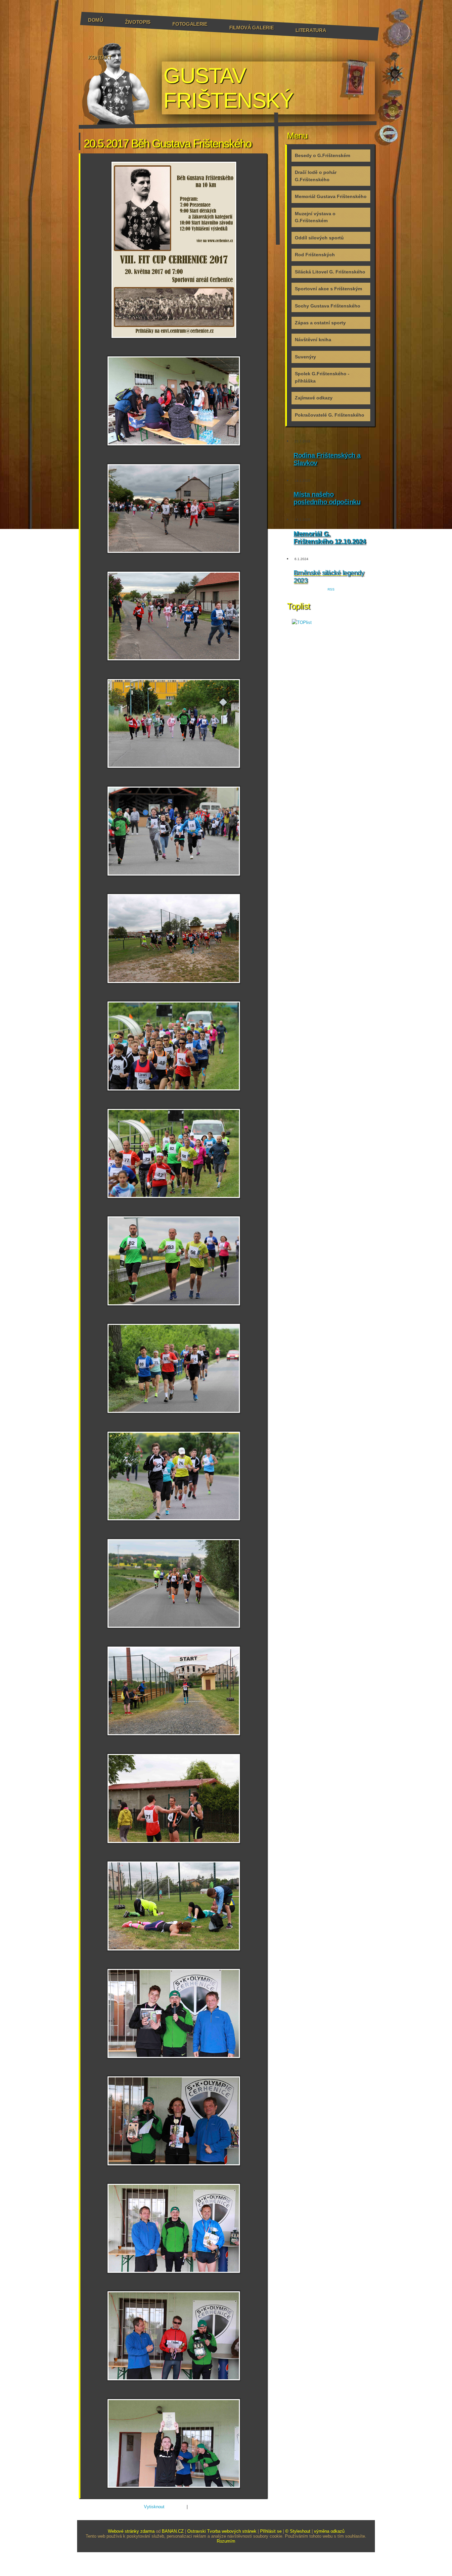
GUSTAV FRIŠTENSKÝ (228, 88)
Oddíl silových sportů (319, 238)
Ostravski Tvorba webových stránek (222, 2531)
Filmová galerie (252, 28)
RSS (331, 589)
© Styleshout (298, 2531)
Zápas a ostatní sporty (320, 323)
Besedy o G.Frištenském (322, 155)
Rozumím (226, 2541)
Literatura (311, 30)
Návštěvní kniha (313, 340)
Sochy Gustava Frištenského (328, 306)
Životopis (138, 22)
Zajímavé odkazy (314, 398)
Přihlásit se (271, 2531)
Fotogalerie (190, 24)
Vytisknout (154, 2507)
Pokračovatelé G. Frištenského (330, 415)
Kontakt (100, 57)
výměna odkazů (329, 2531)
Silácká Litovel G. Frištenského (330, 272)
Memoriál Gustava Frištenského (331, 196)
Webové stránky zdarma (131, 2531)
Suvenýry (305, 357)
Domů (96, 20)
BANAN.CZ (173, 2531)
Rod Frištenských (315, 255)
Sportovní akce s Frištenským (328, 289)
